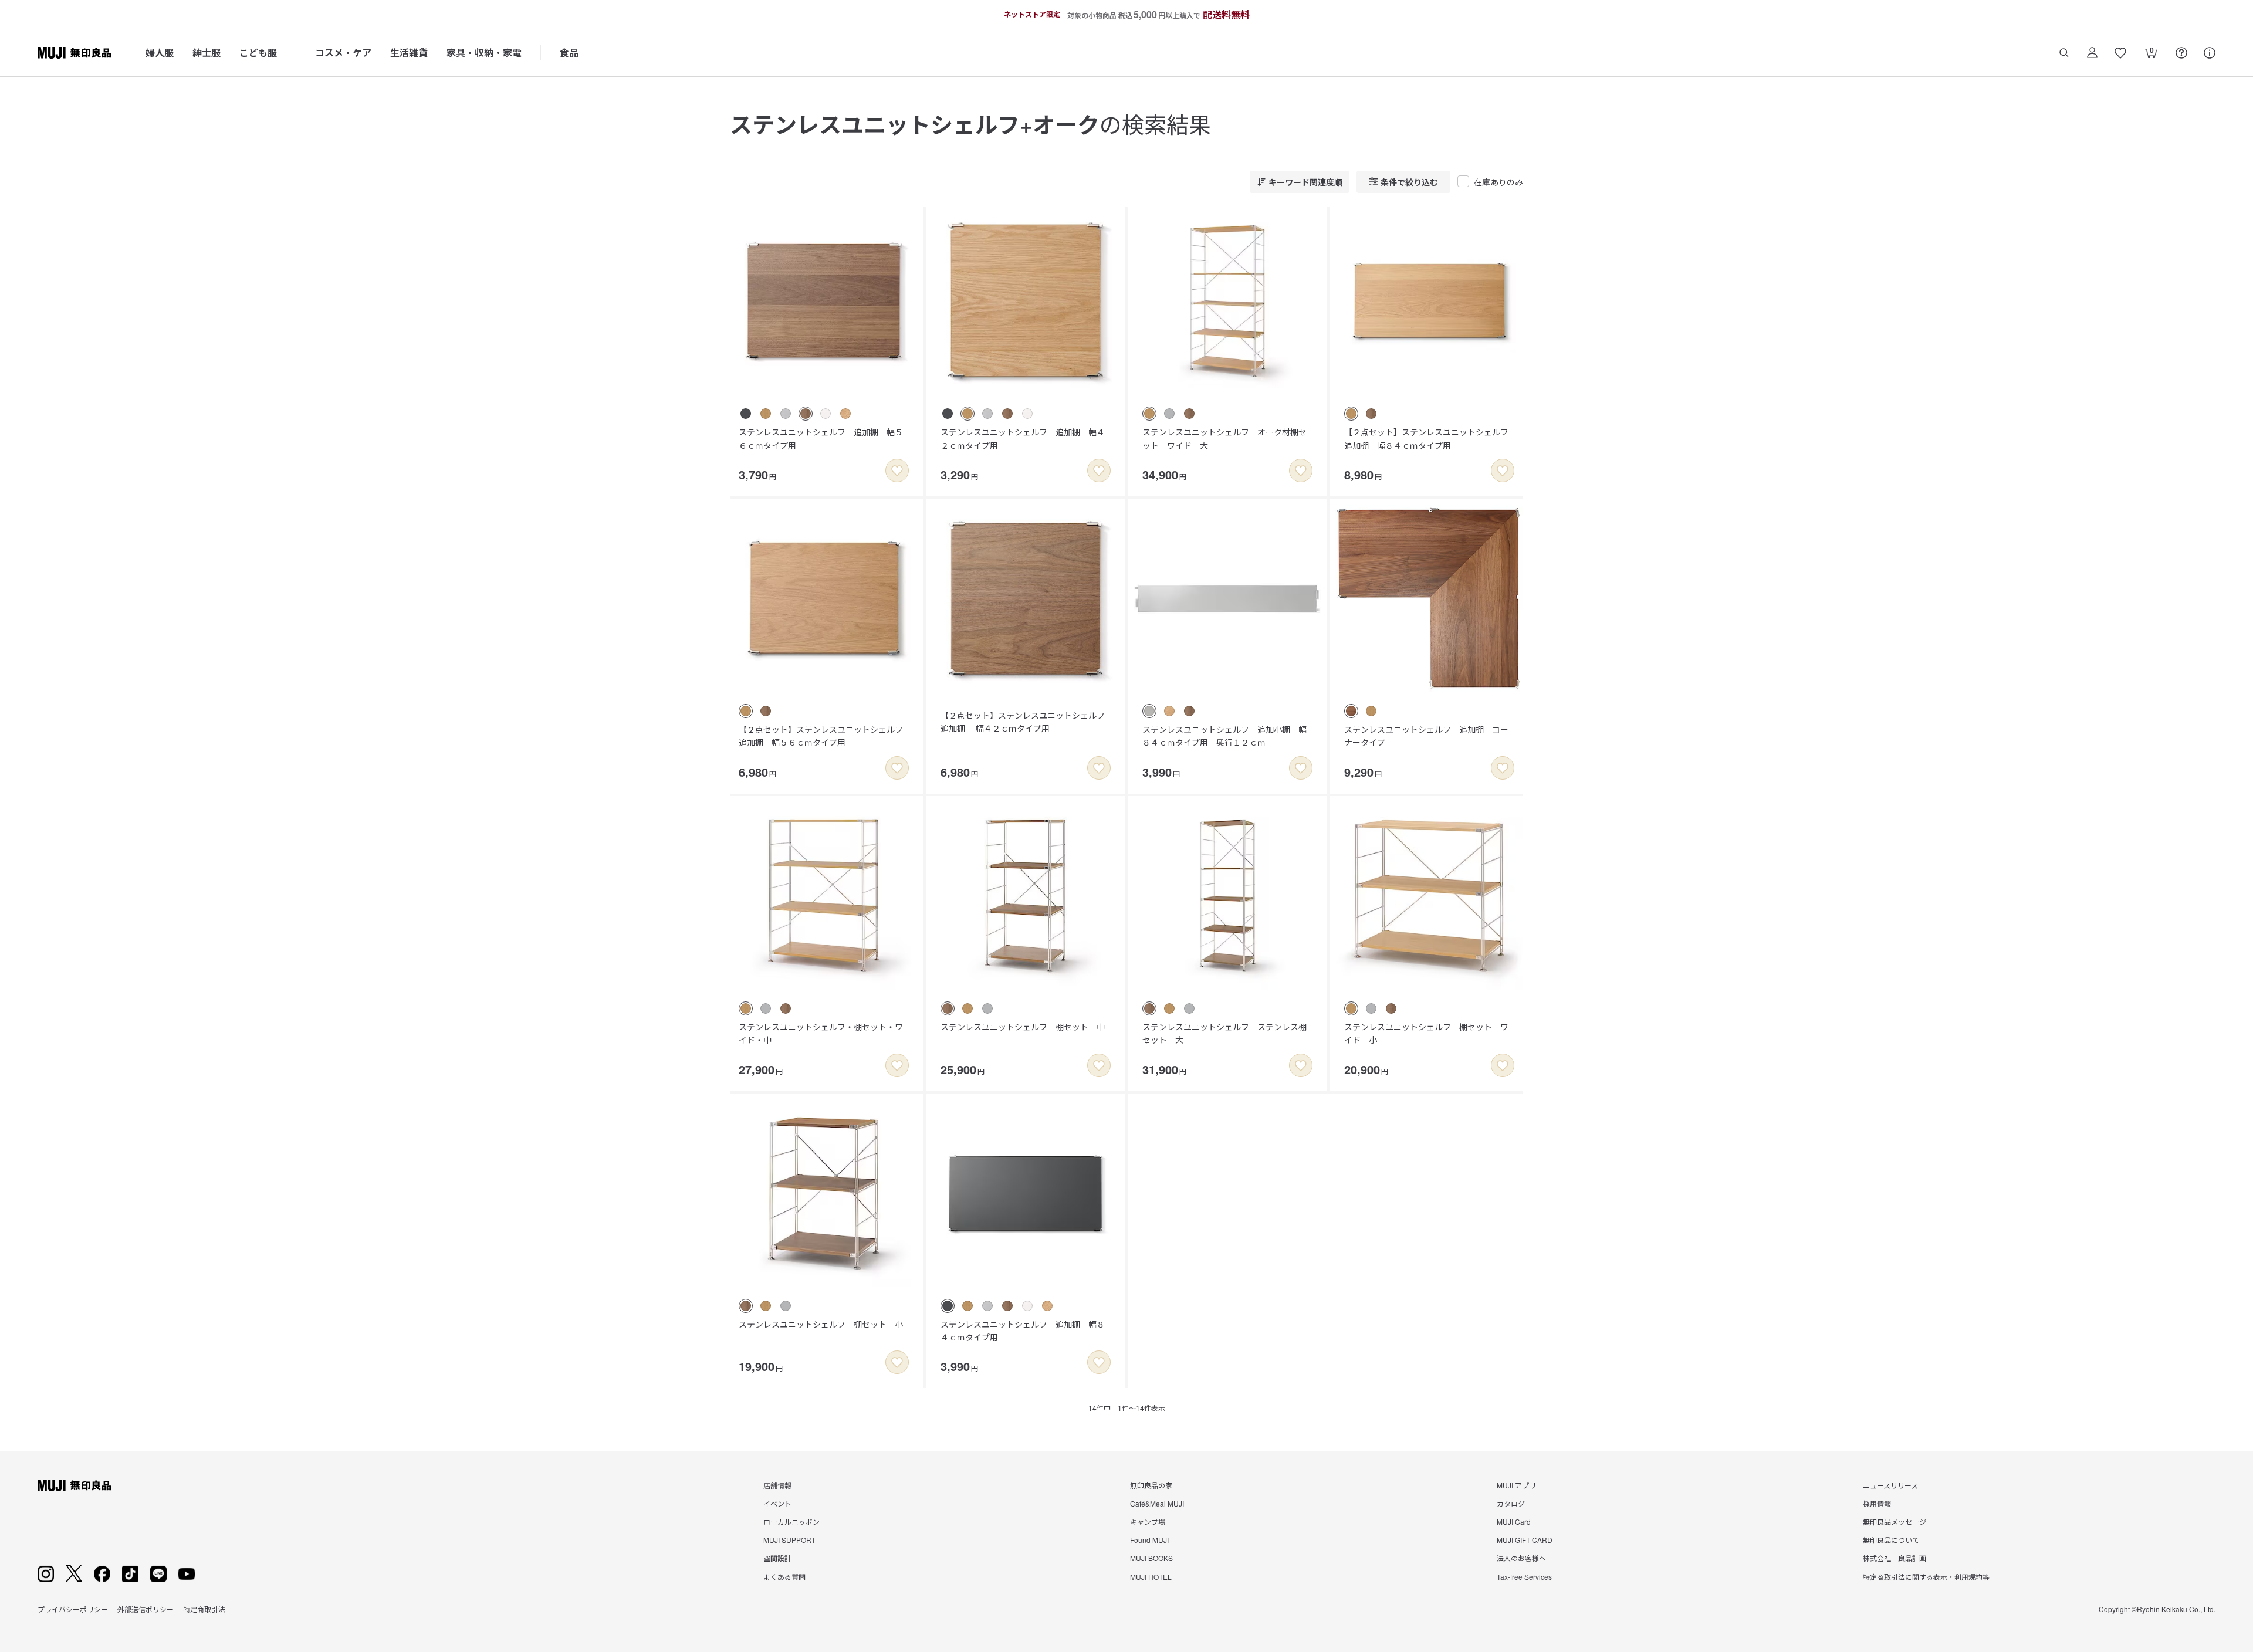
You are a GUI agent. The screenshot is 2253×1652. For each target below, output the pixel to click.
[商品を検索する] (2064, 53)
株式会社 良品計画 (1895, 1558)
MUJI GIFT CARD (1525, 1540)
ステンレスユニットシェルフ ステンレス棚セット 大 (1224, 1033)
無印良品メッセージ (1895, 1521)
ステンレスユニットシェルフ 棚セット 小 (821, 1324)
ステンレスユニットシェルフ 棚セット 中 (1023, 1027)
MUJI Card (1514, 1521)
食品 (569, 53)
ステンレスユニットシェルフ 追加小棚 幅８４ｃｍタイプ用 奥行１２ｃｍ (1224, 736)
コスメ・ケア (343, 53)
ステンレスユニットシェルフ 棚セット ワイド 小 (1426, 1033)
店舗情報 (777, 1485)
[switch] (897, 470)
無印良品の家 (1151, 1485)
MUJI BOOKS (1151, 1558)
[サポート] (2210, 53)
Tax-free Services (1524, 1577)
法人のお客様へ (1521, 1558)
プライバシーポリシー (73, 1609)
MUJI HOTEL (1151, 1577)
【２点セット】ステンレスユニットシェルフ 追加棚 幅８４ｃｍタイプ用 (1430, 438)
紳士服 (207, 53)
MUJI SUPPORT (789, 1540)
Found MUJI (1149, 1540)
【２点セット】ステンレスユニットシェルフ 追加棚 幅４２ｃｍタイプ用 (1027, 722)
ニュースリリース (1890, 1485)
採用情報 (1877, 1503)
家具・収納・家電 (484, 53)
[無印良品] (74, 1485)
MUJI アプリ (1516, 1485)
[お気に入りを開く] (2120, 53)
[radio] (746, 414)
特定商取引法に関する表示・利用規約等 (1926, 1577)
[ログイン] (2092, 53)
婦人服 (160, 53)
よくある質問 (784, 1577)
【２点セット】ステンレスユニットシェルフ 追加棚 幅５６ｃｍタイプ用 (825, 736)
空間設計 (777, 1558)
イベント (777, 1503)
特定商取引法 (204, 1609)
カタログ (1511, 1503)
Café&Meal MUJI (1157, 1503)
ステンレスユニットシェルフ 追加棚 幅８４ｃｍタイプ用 (1023, 1331)
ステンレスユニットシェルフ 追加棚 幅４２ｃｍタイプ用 (1023, 438)
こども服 (258, 53)
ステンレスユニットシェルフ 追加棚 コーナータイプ (1426, 736)
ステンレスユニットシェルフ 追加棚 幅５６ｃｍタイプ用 (821, 438)
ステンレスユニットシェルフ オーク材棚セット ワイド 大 (1224, 438)
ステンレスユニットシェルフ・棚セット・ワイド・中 (821, 1033)
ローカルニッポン (791, 1521)
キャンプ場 (1148, 1521)
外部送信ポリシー (146, 1609)
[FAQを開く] (2181, 53)
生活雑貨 (409, 53)
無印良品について (1891, 1540)
